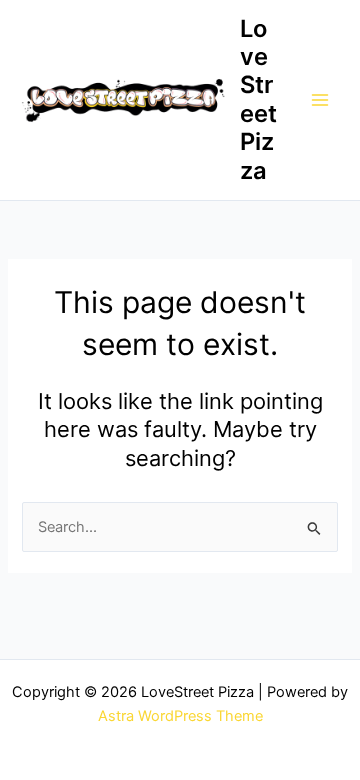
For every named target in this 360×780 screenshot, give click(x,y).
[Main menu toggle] (320, 100)
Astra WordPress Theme (180, 716)
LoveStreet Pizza (258, 99)
